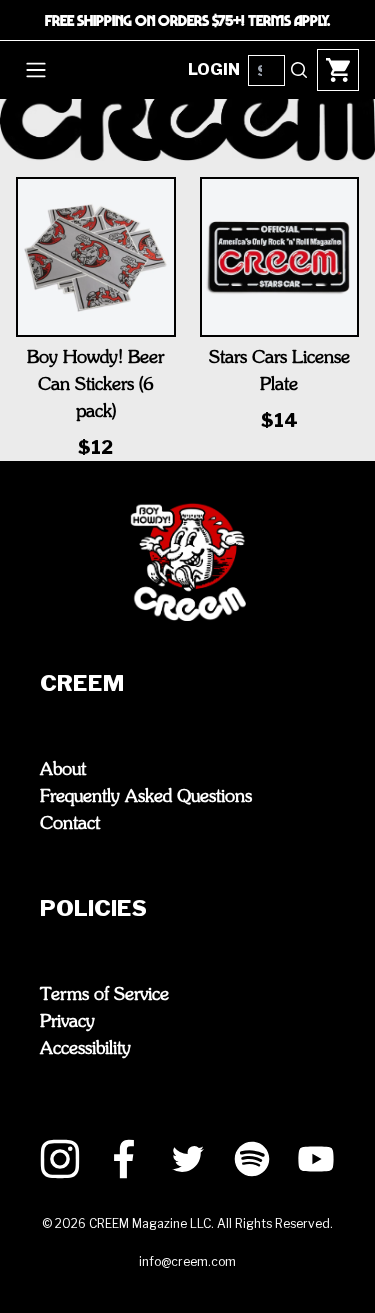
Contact (70, 824)
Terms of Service (104, 995)
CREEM (82, 683)
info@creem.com (187, 1261)
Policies (93, 908)
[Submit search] (299, 70)
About (63, 770)
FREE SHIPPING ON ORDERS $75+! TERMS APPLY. (187, 20)
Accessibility (85, 1049)
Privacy (67, 1022)
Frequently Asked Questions (146, 797)
